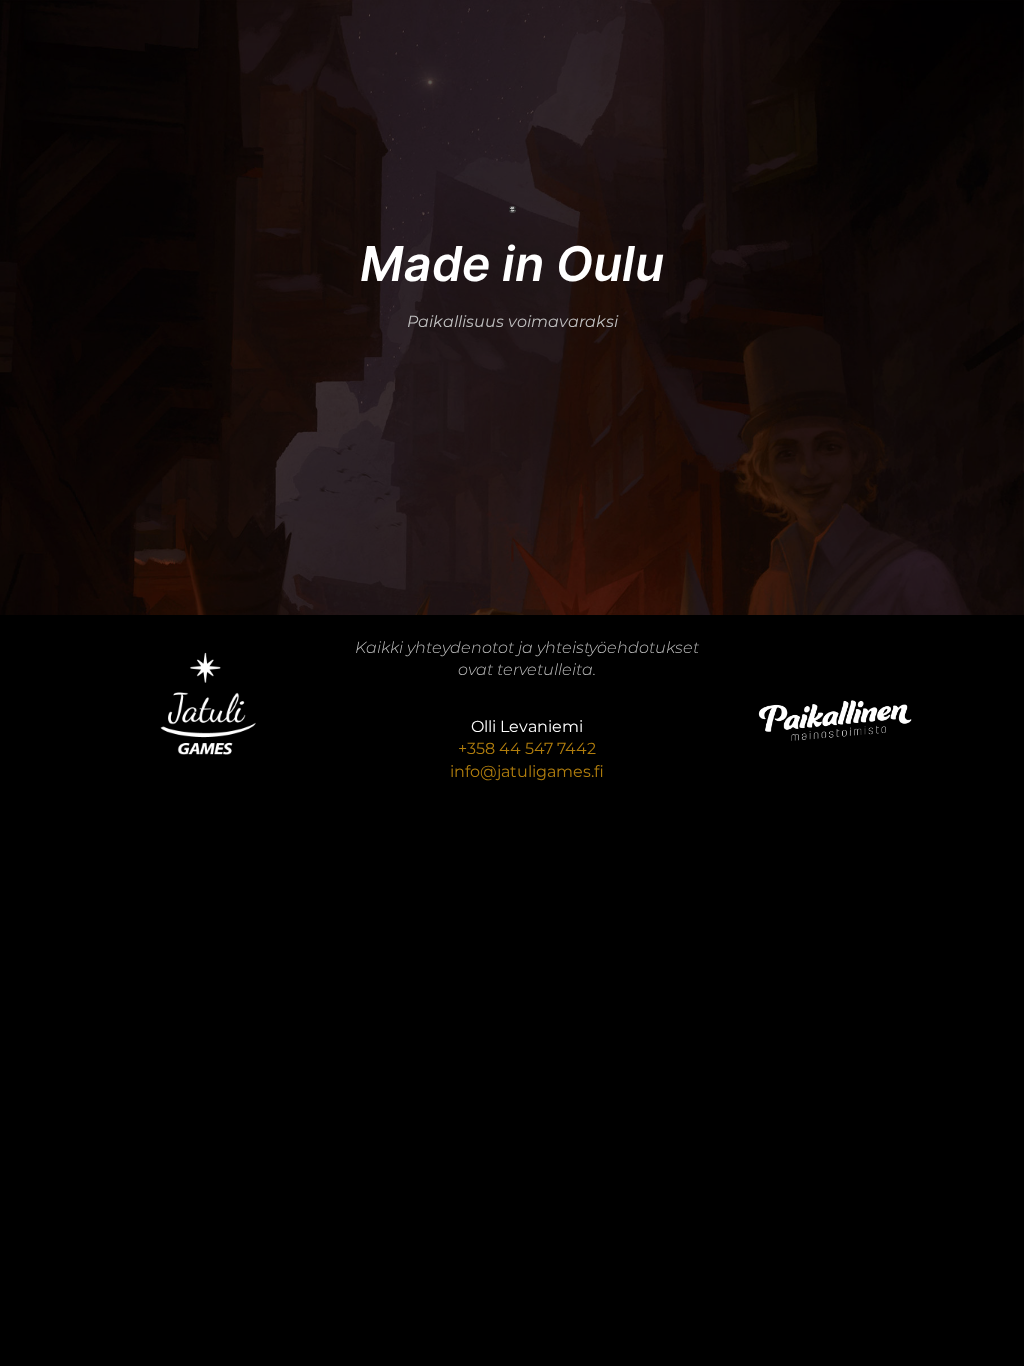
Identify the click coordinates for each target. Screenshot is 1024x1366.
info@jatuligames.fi (527, 771)
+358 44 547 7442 (527, 748)
